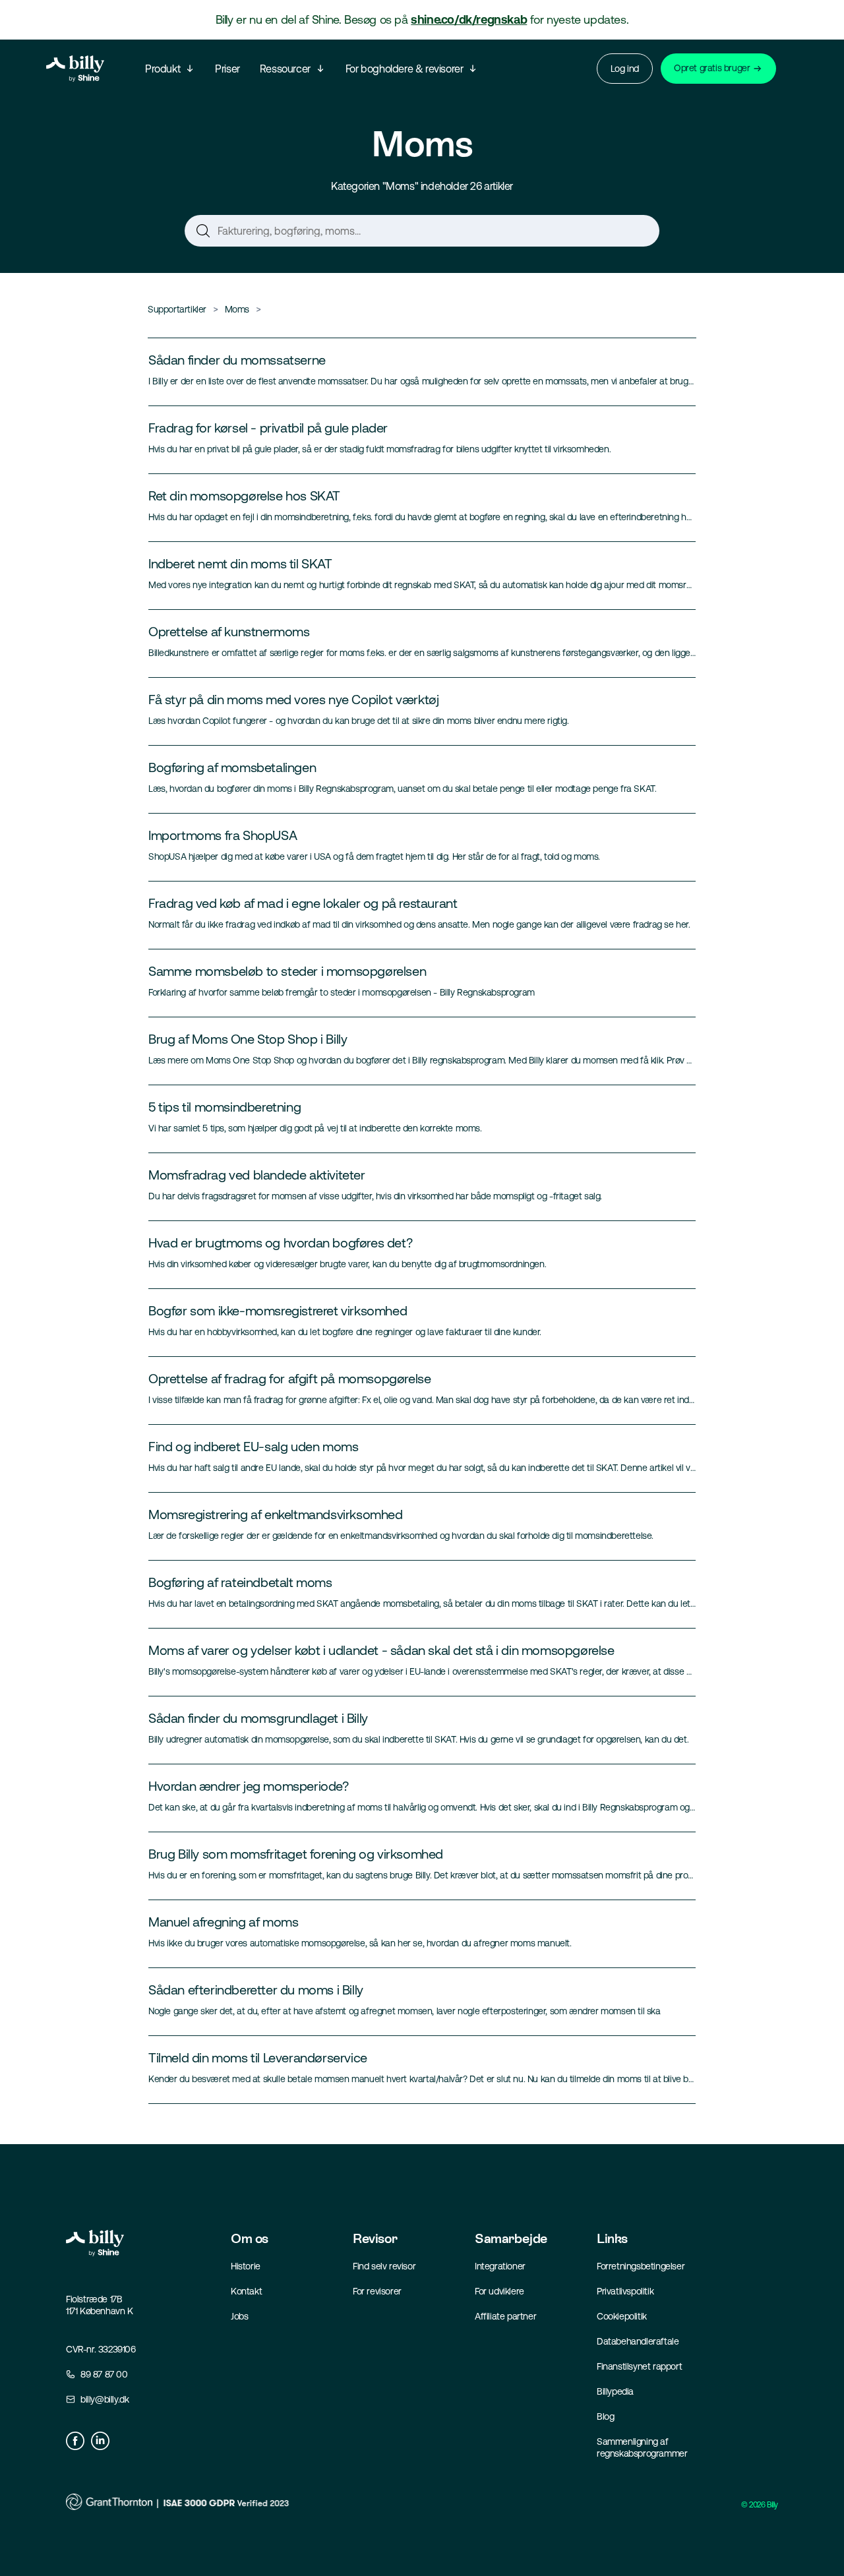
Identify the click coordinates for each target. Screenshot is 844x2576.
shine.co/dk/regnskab (469, 19)
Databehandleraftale (638, 2341)
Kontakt (246, 2291)
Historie (246, 2266)
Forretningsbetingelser (641, 2266)
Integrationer (500, 2266)
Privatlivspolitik (625, 2291)
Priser (227, 69)
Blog (605, 2416)
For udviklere (499, 2291)
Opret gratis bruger (712, 68)
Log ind (625, 69)
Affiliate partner (505, 2316)
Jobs (239, 2316)
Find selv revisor (384, 2266)
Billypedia (615, 2391)
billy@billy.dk (105, 2399)
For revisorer (377, 2291)
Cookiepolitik (622, 2316)
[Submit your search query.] (203, 233)
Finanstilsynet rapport (639, 2366)
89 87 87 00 (104, 2374)
